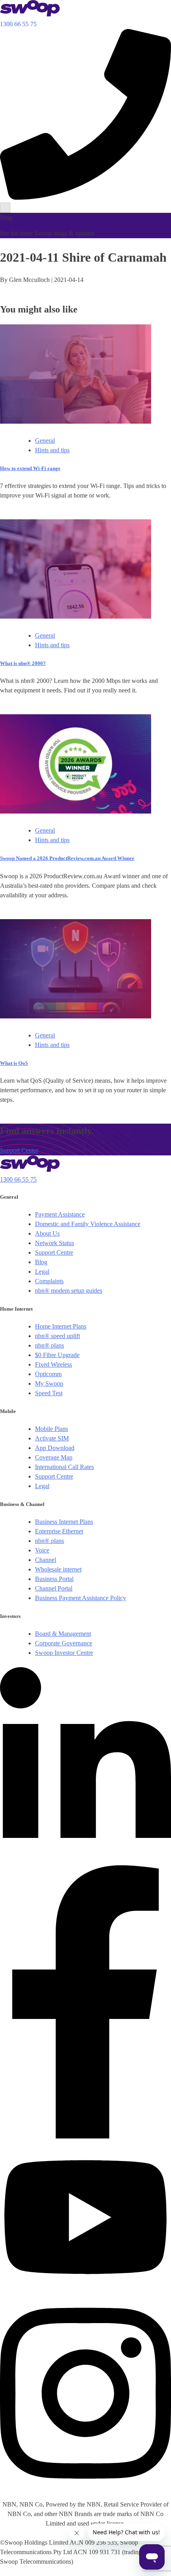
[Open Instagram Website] (85, 2488)
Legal (42, 1272)
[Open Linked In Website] (85, 1860)
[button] (85, 114)
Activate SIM (52, 1438)
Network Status (54, 1243)
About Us (47, 1233)
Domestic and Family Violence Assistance (88, 1224)
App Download (55, 1448)
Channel (46, 1560)
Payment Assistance (60, 1214)
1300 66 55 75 (18, 1179)
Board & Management (63, 1634)
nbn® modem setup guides (69, 1291)
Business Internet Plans (64, 1522)
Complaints (49, 1281)
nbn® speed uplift (57, 1336)
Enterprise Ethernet (59, 1531)
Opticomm (48, 1374)
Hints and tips (52, 450)
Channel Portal (54, 1588)
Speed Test (49, 1393)
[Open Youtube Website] (85, 2291)
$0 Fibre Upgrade (57, 1355)
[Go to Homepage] (30, 14)
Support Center (19, 1150)
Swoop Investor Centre (64, 1653)
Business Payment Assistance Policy (81, 1598)
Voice (42, 1550)
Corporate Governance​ (64, 1643)
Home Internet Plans (61, 1326)
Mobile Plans (51, 1429)
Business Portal (54, 1579)
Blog (41, 1262)
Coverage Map (54, 1457)
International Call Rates (64, 1467)
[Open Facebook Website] (85, 2136)
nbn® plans (50, 1345)
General (45, 441)
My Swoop (49, 1383)
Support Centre (54, 1252)
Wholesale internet (58, 1569)
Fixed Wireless (53, 1364)
